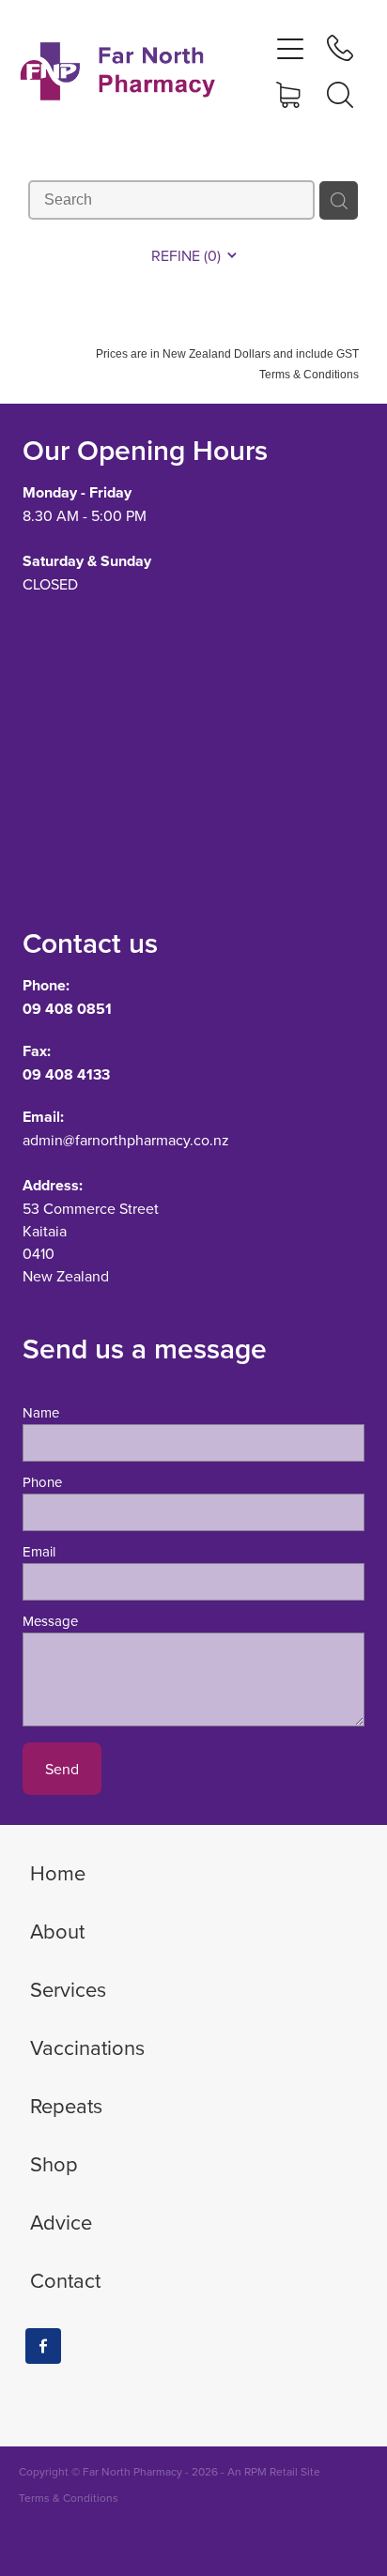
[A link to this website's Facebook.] (43, 2346)
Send (62, 1769)
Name (41, 1412)
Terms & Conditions (69, 2498)
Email (39, 1551)
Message (50, 1621)
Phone (42, 1482)
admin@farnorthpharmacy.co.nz (126, 1140)
